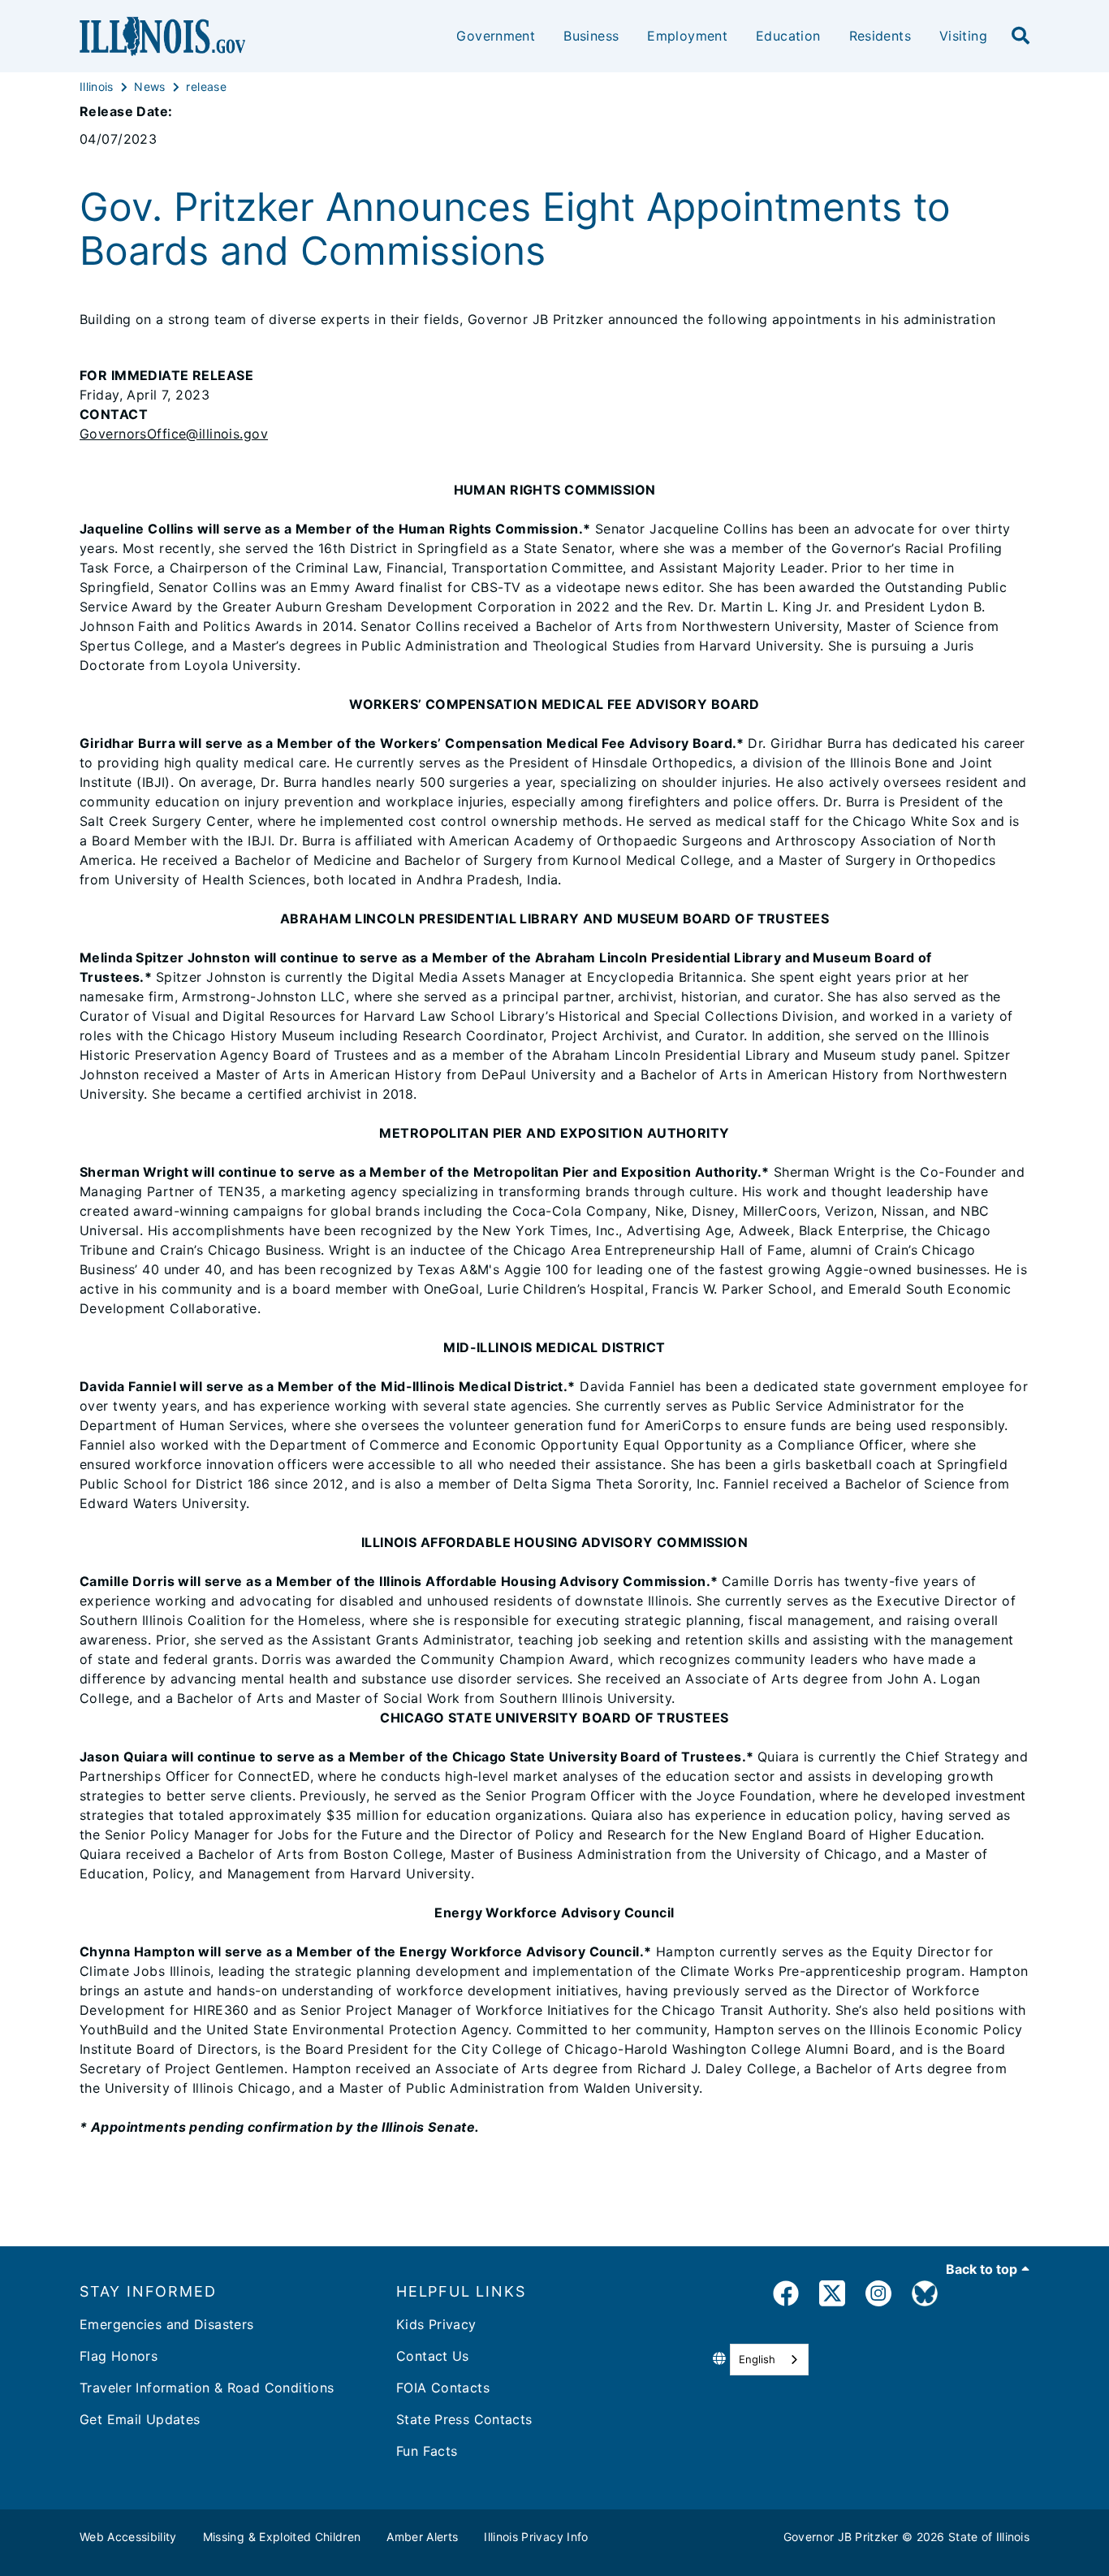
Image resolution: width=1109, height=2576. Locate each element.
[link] (786, 2296)
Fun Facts (427, 2451)
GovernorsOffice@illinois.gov (174, 434)
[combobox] (769, 2360)
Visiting (963, 36)
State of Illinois (989, 2537)
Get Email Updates (140, 2419)
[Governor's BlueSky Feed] (925, 2296)
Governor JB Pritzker (841, 2537)
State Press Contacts (464, 2419)
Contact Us (433, 2356)
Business (591, 36)
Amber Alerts (422, 2537)
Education (788, 36)
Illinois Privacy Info (536, 2537)
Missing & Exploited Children (282, 2537)
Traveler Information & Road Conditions (207, 2388)
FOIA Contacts (443, 2388)
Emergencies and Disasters (167, 2324)
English (757, 2359)
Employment (687, 36)
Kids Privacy (436, 2324)
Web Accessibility (128, 2537)
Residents (880, 36)
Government (496, 36)
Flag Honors (119, 2356)
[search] (1021, 37)
